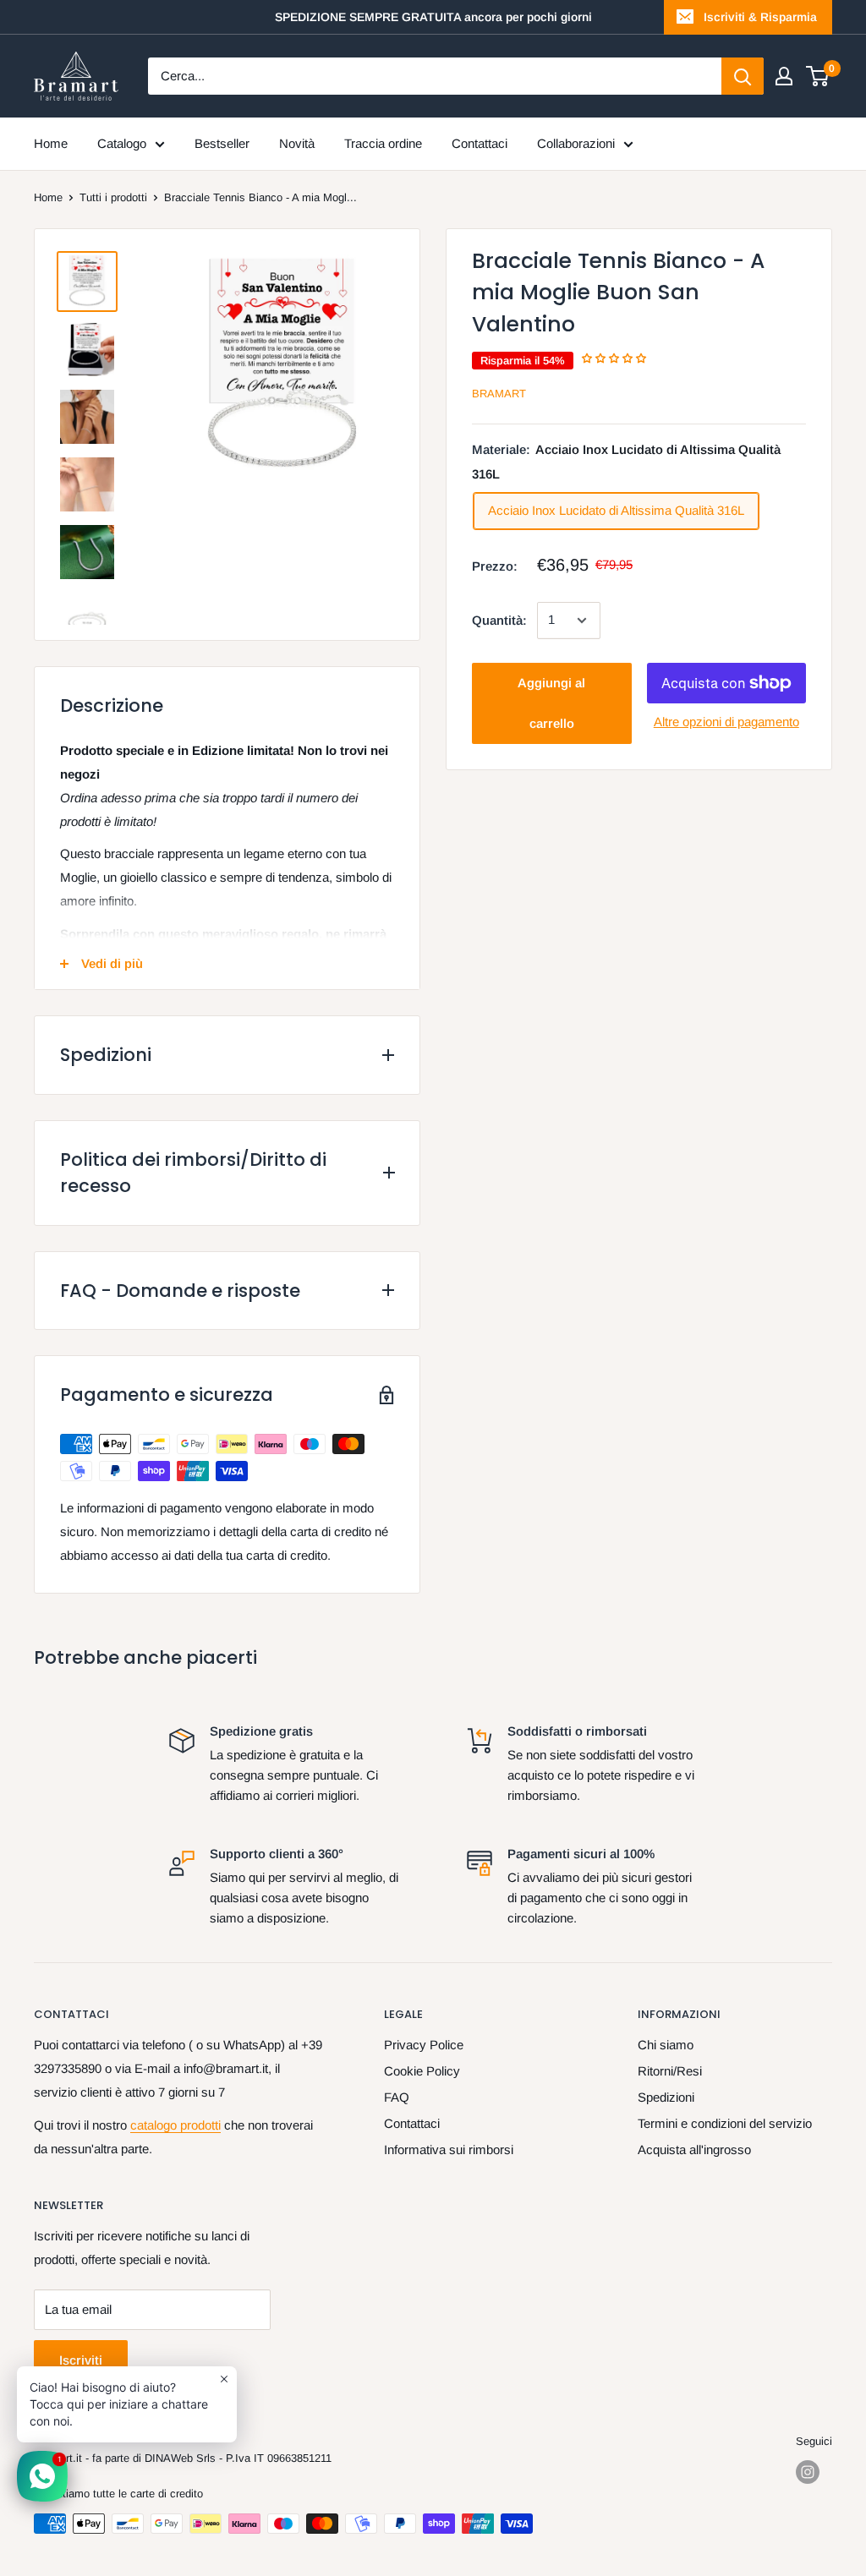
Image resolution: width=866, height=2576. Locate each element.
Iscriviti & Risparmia (760, 17)
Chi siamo (666, 2045)
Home (51, 143)
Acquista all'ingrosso (694, 2149)
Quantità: (499, 620)
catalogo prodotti (175, 2125)
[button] (615, 358)
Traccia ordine (383, 143)
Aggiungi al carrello (551, 703)
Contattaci (480, 143)
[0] (818, 76)
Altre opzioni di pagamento (726, 722)
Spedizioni (666, 2097)
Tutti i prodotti (113, 197)
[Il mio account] (784, 76)
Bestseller (222, 143)
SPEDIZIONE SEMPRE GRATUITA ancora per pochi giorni (433, 17)
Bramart (499, 394)
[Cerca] (743, 76)
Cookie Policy (422, 2071)
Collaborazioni (576, 143)
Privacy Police (424, 2045)
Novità (297, 143)
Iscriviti (81, 2360)
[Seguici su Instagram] (808, 2472)
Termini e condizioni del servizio (725, 2123)
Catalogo (122, 143)
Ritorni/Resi (670, 2071)
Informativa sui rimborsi (449, 2149)
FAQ (397, 2097)
